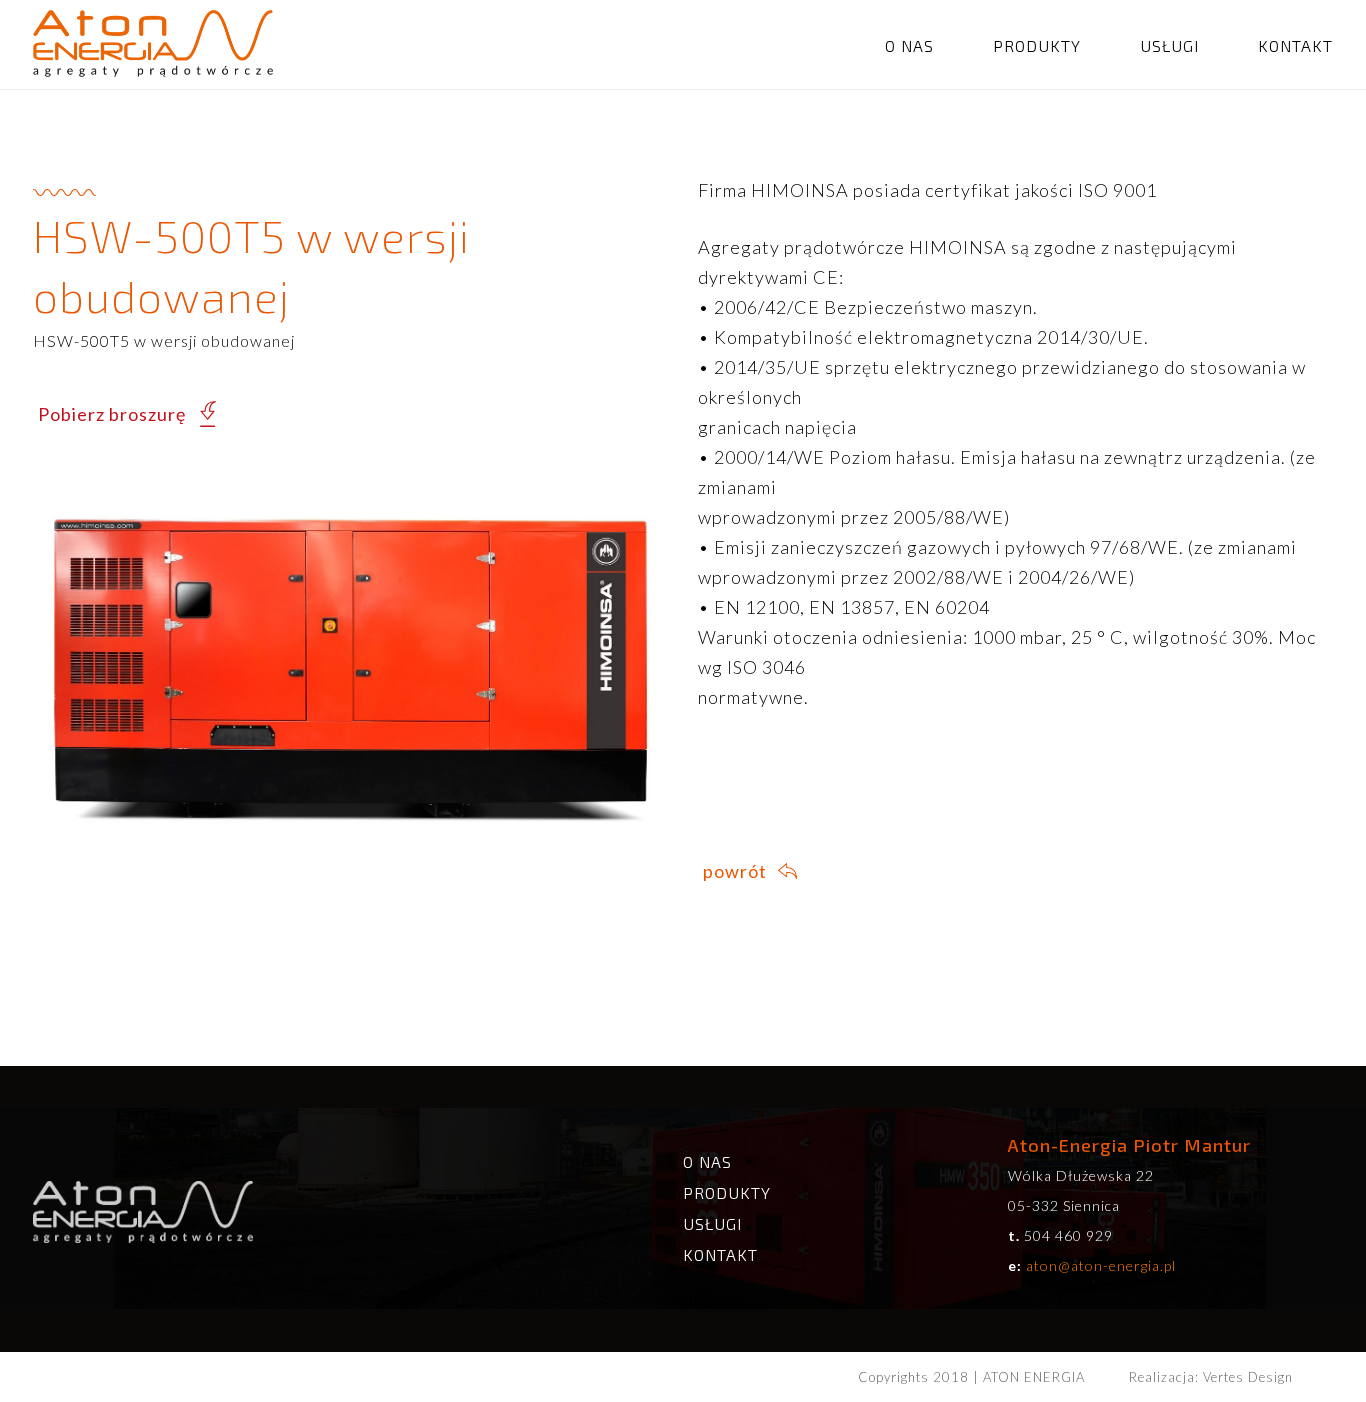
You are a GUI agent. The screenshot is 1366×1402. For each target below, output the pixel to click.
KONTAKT (1295, 45)
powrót (735, 871)
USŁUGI (1169, 45)
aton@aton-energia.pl (1101, 1265)
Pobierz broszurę (112, 414)
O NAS (909, 45)
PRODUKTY (1037, 45)
